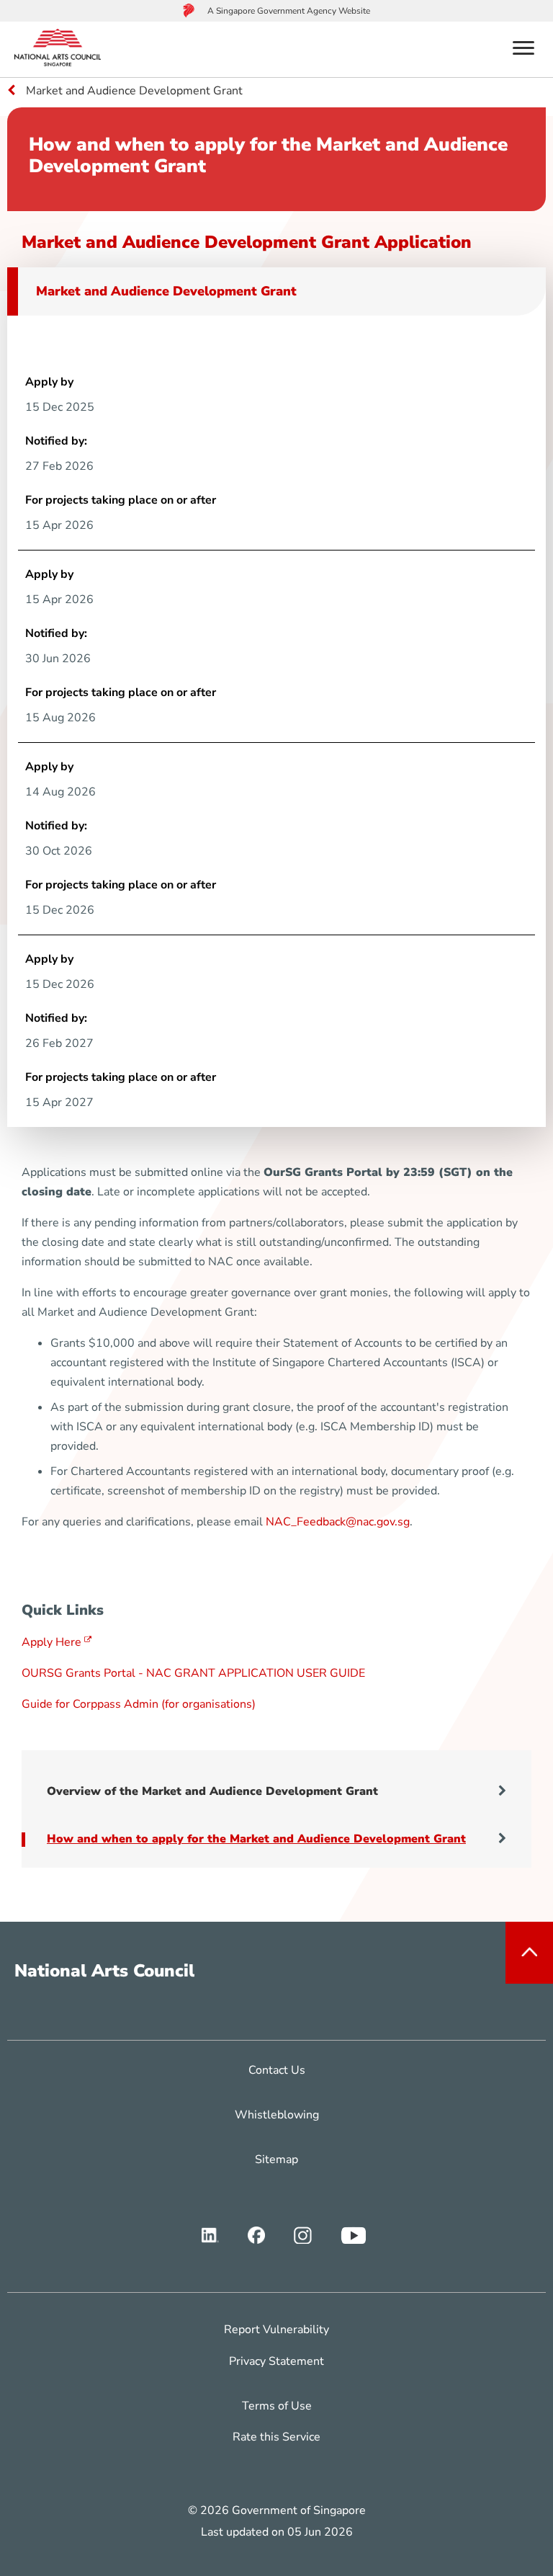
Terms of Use (277, 2406)
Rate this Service (276, 2437)
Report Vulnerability (276, 2330)
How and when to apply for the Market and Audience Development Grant (256, 1839)
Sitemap (276, 2160)
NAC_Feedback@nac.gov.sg (338, 1522)
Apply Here (51, 1642)
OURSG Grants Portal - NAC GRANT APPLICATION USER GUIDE (193, 1673)
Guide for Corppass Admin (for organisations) (139, 1704)
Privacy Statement (276, 2361)
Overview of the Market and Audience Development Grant (212, 1791)
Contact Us (277, 2070)
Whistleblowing (277, 2115)
